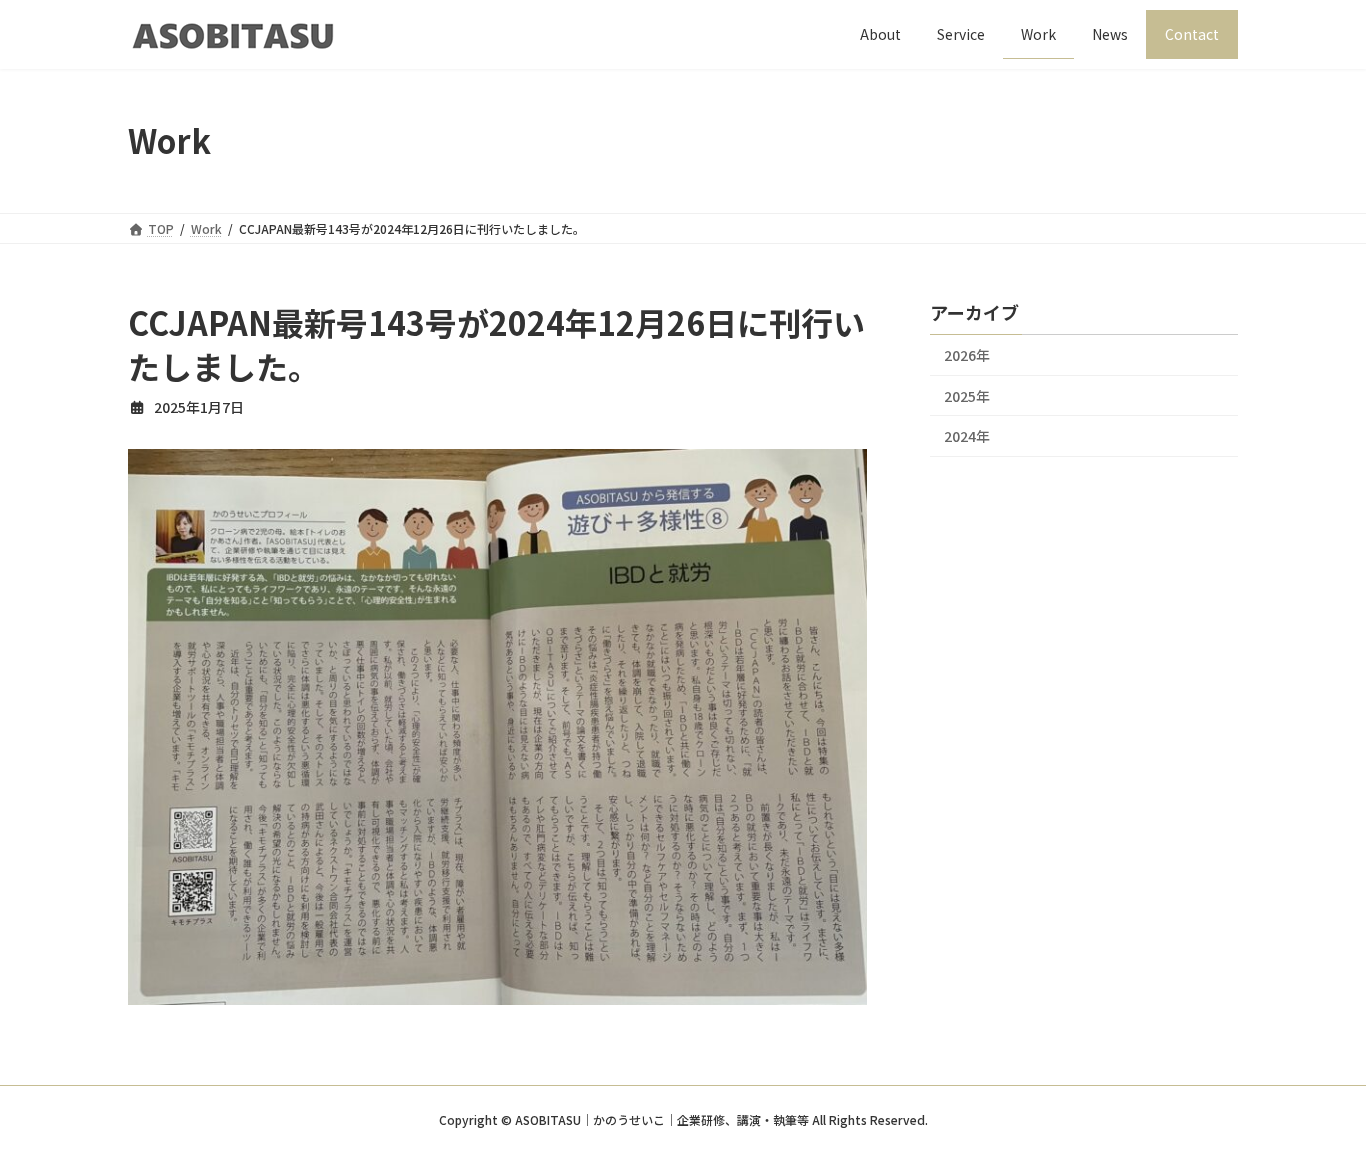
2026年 (967, 355)
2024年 (967, 436)
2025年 (967, 395)
